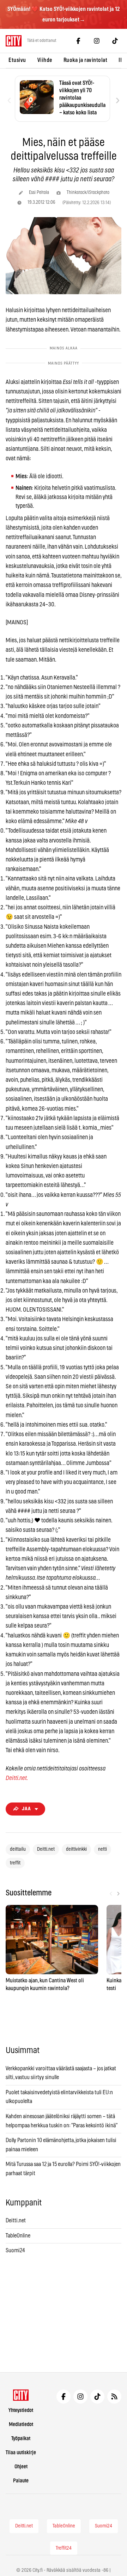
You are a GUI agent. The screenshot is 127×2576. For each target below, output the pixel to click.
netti (102, 1849)
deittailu (18, 1849)
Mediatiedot (21, 2425)
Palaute (21, 2481)
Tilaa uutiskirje (21, 2453)
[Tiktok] (115, 41)
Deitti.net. (17, 1778)
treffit (15, 1863)
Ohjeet (21, 2467)
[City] (21, 2395)
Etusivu (17, 60)
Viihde (45, 60)
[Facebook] (78, 41)
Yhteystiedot (21, 2410)
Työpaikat (21, 2439)
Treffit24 (64, 2548)
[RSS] (114, 2397)
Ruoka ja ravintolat (86, 60)
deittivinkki (76, 1849)
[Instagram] (97, 41)
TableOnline (18, 2236)
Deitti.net (46, 1849)
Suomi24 (15, 2250)
